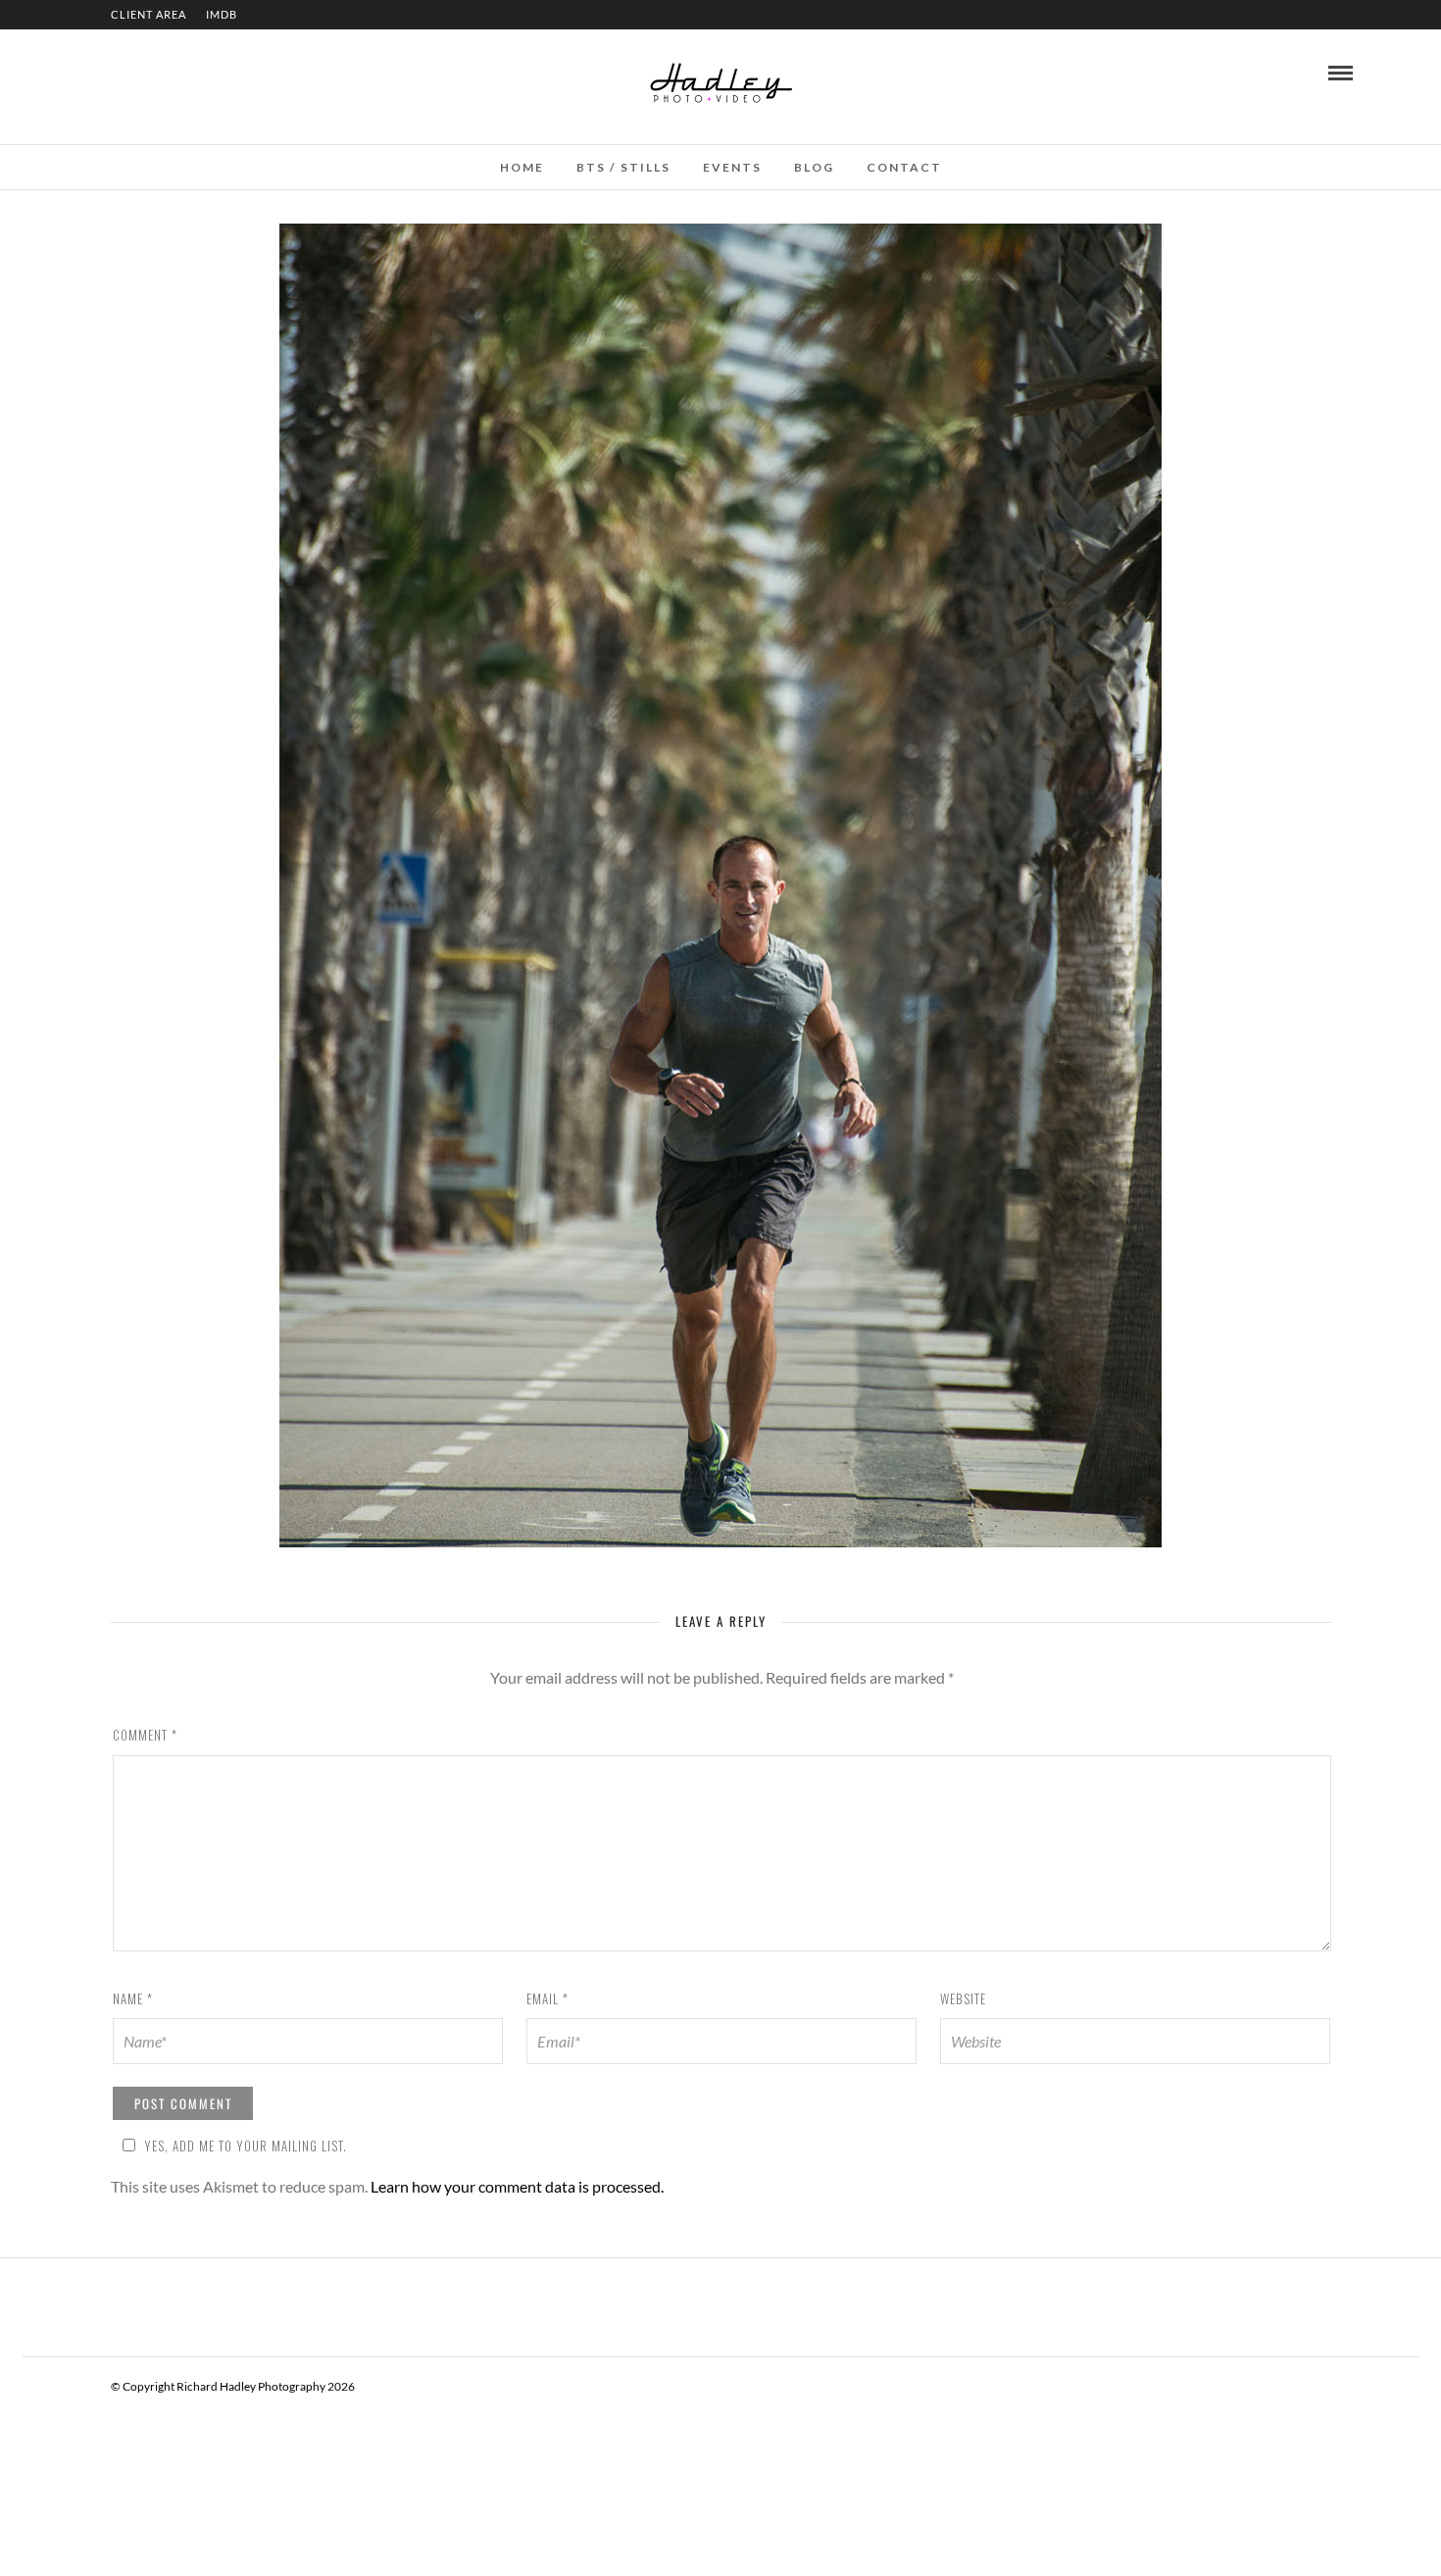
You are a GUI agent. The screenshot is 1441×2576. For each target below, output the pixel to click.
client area (149, 14)
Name (133, 1998)
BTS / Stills (623, 167)
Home (522, 167)
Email (547, 1998)
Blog (814, 167)
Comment (145, 1735)
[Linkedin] (122, 72)
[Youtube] (95, 72)
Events (732, 167)
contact (904, 167)
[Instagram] (148, 72)
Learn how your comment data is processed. (517, 2186)
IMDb (222, 14)
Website (963, 1998)
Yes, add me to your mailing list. (246, 2146)
